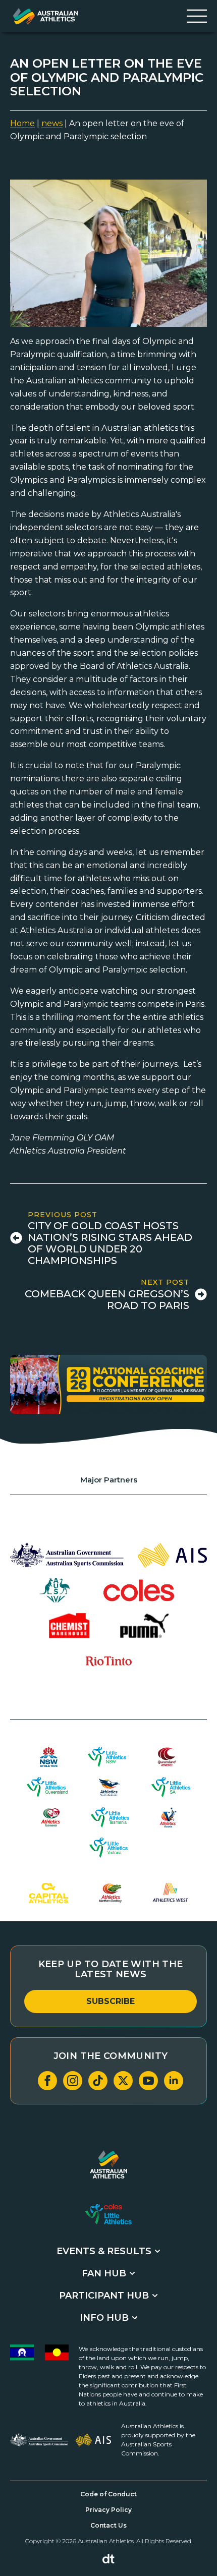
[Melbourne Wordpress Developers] (108, 2559)
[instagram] (73, 2081)
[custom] (98, 2081)
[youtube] (148, 2081)
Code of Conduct (108, 2494)
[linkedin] (174, 2081)
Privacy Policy (108, 2510)
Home (22, 123)
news (52, 123)
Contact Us (108, 2525)
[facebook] (47, 2081)
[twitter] (123, 2081)
